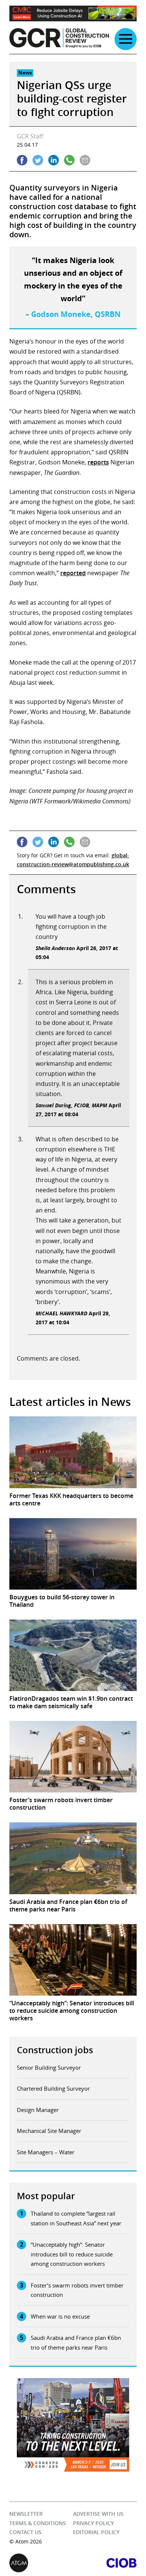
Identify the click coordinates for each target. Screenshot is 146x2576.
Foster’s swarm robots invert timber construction (77, 2290)
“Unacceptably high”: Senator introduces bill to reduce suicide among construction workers (72, 2254)
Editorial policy (96, 2532)
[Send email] (85, 160)
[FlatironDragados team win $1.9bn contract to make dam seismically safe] (73, 1655)
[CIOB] (105, 2563)
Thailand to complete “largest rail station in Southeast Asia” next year (76, 2218)
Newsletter (26, 2514)
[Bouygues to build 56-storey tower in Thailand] (73, 1554)
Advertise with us (98, 2514)
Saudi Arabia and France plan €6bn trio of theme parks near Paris (76, 2342)
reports (98, 462)
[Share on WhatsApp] (69, 160)
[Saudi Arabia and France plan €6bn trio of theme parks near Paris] (73, 1858)
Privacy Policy (93, 2523)
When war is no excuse (60, 2316)
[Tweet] (38, 160)
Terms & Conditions (38, 2523)
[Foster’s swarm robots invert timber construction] (73, 1757)
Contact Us (25, 2532)
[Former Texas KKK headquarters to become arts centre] (73, 1452)
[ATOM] (41, 2563)
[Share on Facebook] (22, 160)
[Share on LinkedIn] (54, 160)
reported (73, 573)
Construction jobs (55, 2050)
